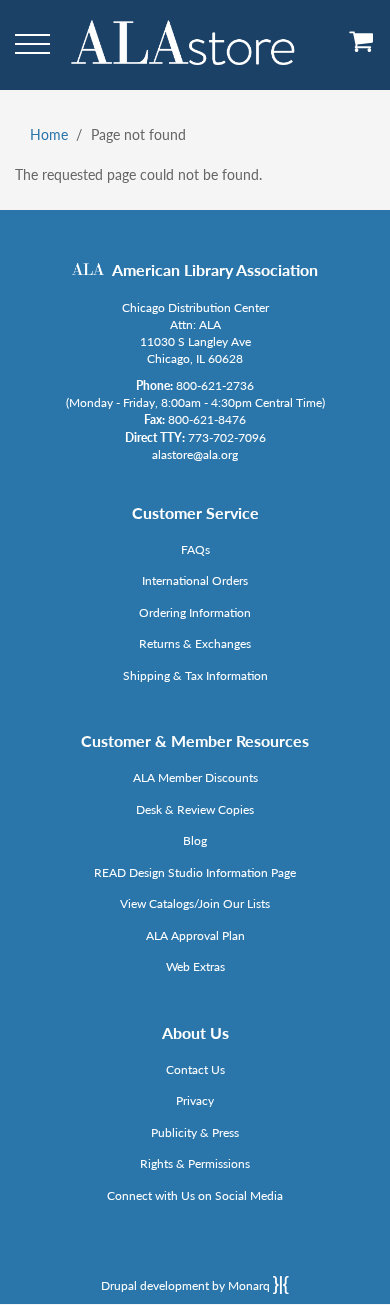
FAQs (195, 549)
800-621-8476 (207, 419)
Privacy (195, 1100)
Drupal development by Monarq (187, 1285)
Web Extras (195, 966)
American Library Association (215, 269)
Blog (195, 840)
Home (49, 134)
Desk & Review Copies (195, 809)
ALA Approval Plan (195, 935)
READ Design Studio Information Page (195, 872)
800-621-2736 (215, 385)
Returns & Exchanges (195, 643)
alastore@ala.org (195, 454)
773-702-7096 (227, 437)
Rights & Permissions (195, 1163)
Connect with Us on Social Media (195, 1195)
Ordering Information (195, 612)
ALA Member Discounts (195, 777)
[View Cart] (362, 48)
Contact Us (195, 1069)
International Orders (195, 580)
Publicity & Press (195, 1132)
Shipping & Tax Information (195, 675)
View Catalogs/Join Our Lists (195, 903)
